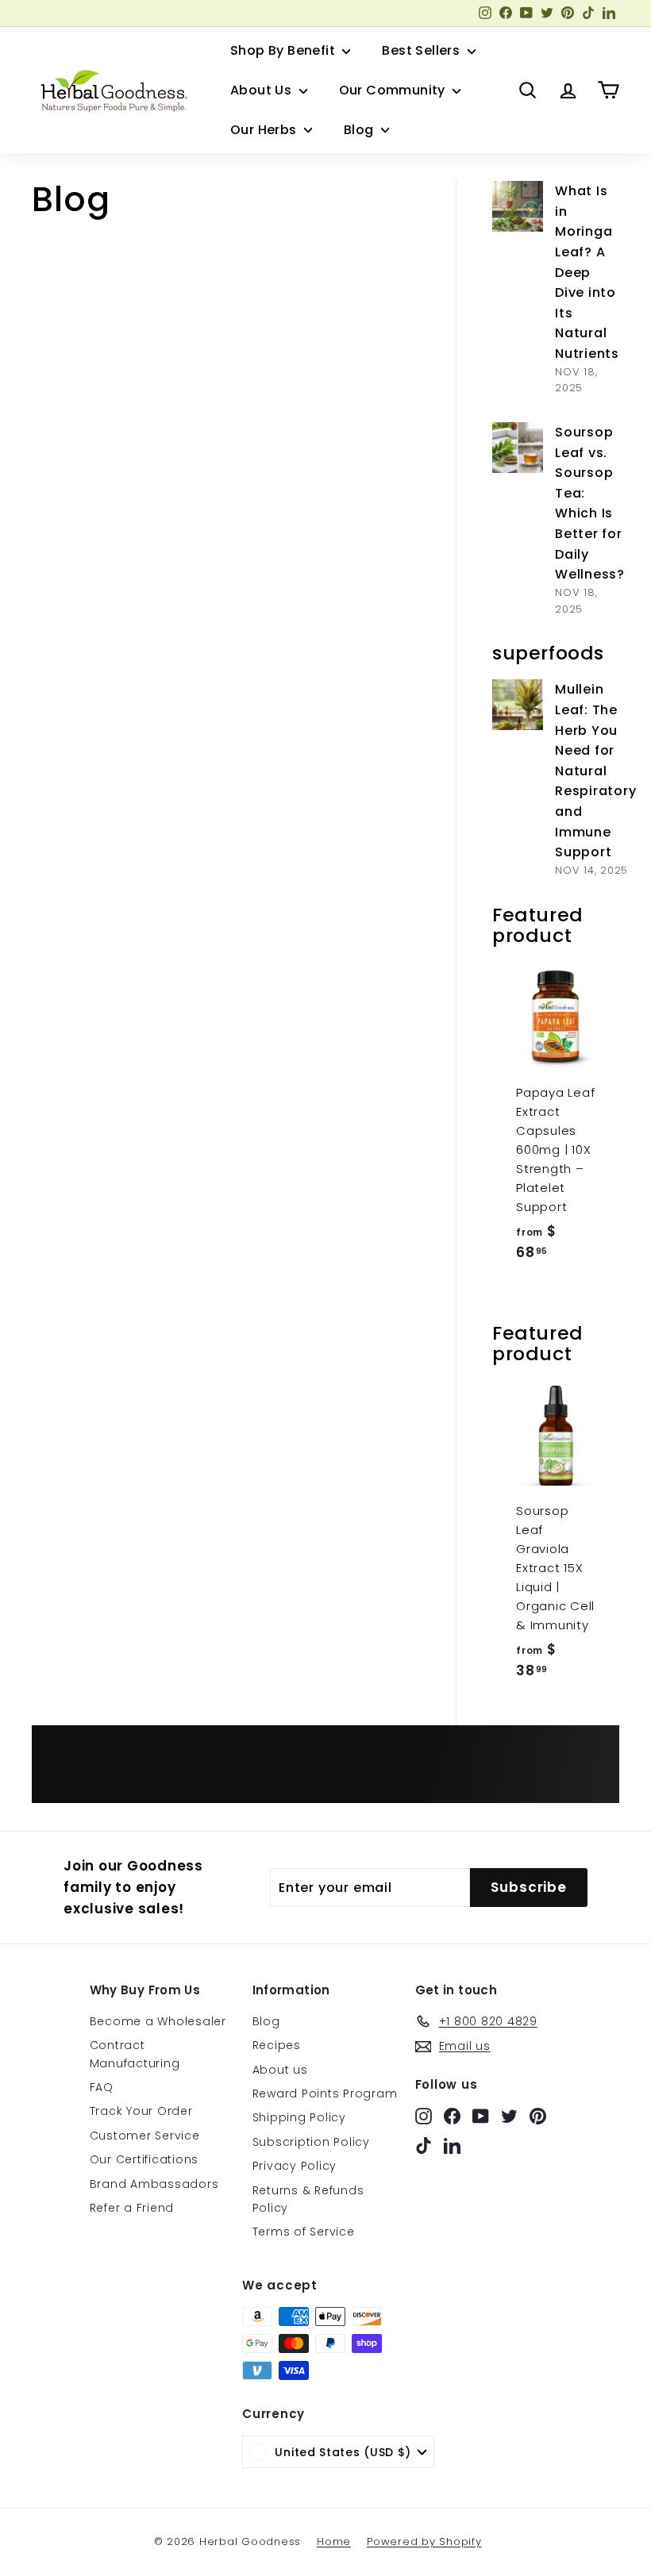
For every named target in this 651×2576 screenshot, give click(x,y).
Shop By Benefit (284, 50)
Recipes (277, 2045)
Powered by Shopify (424, 2541)
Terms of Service (304, 2232)
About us (280, 2070)
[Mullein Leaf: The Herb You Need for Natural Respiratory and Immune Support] (518, 705)
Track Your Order (141, 2111)
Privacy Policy (295, 2166)
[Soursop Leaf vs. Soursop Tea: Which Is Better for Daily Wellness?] (518, 448)
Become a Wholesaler (158, 2021)
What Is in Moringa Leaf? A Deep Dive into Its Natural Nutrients (587, 272)
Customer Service (145, 2136)
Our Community (394, 90)
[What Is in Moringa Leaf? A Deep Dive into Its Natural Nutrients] (518, 206)
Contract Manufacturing (135, 2054)
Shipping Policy (299, 2117)
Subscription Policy (311, 2142)
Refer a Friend (132, 2208)
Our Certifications (144, 2159)
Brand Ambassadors (154, 2184)
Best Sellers (422, 50)
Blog (360, 130)
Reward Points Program (325, 2093)
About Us (263, 90)
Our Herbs (265, 130)
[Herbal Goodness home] (111, 90)
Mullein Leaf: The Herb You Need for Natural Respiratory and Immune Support (595, 771)
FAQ (102, 2087)
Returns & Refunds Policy (308, 2199)
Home (334, 2541)
